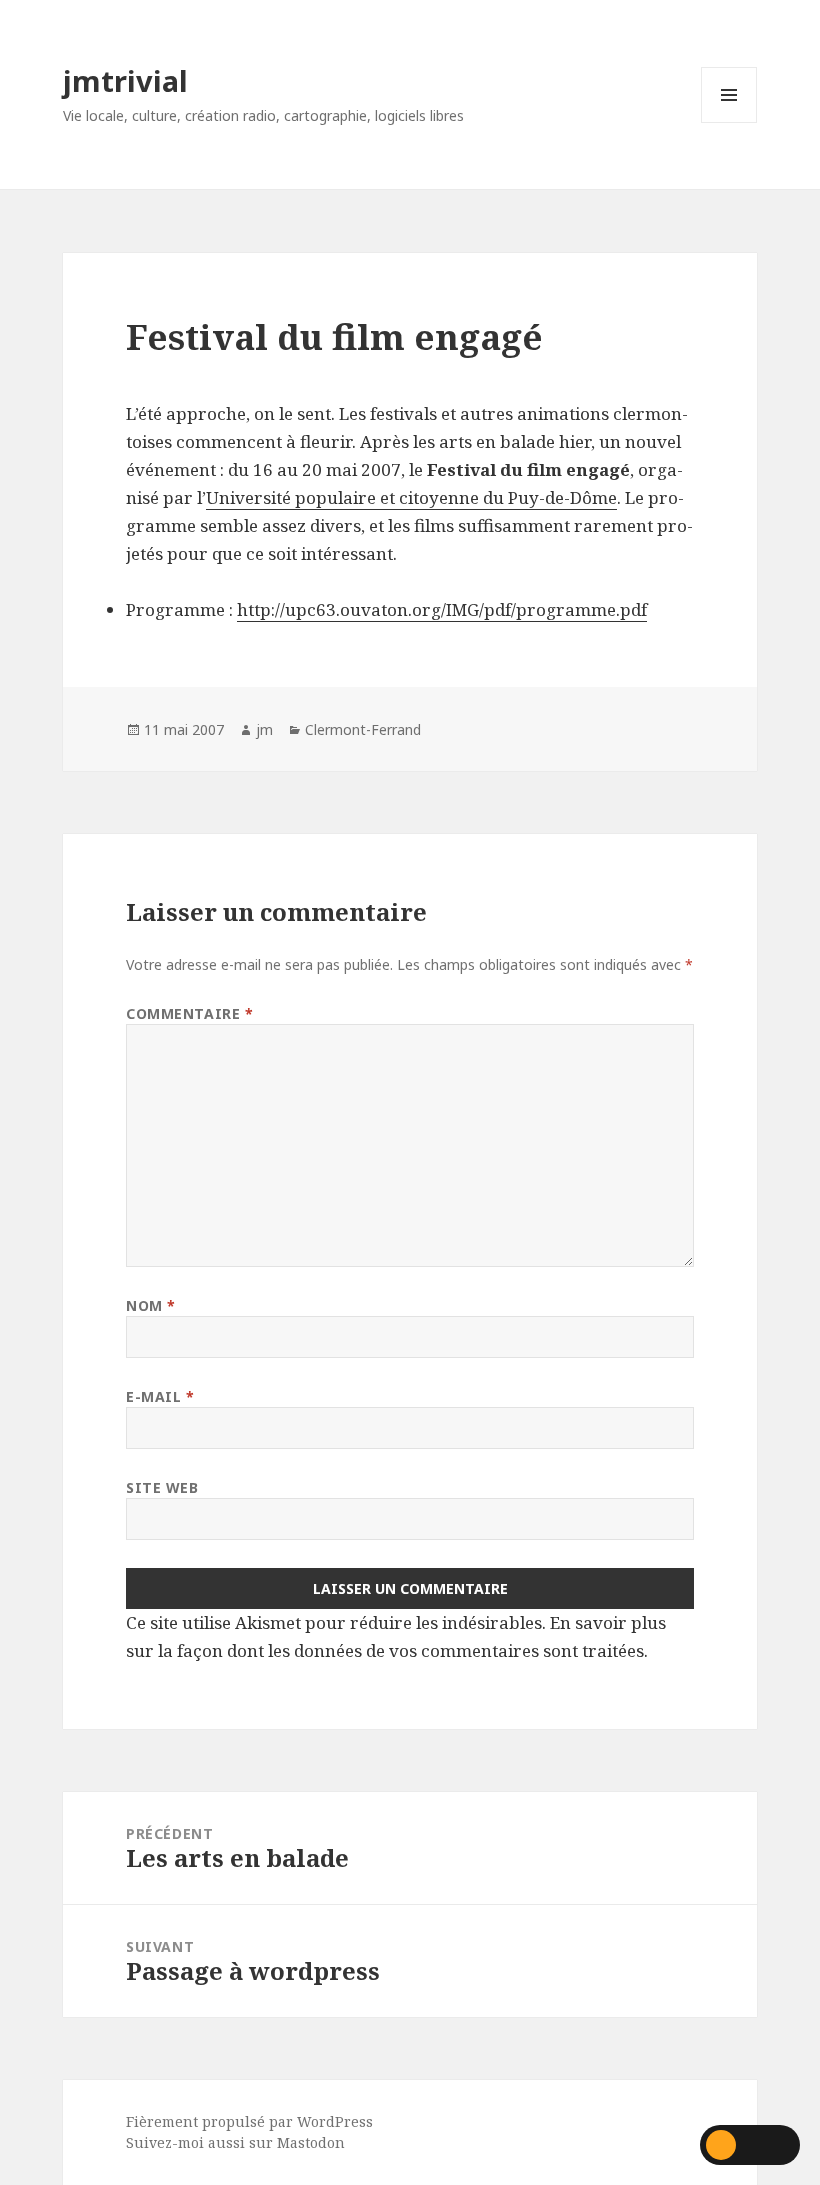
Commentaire (189, 1013)
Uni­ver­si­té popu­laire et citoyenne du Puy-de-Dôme (411, 497)
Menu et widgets (729, 122)
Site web (162, 1487)
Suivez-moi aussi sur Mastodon (235, 2142)
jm (264, 729)
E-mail (160, 1396)
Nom (151, 1305)
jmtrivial (125, 80)
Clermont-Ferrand (363, 729)
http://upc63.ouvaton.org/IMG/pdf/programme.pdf (442, 609)
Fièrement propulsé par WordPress (249, 2121)
